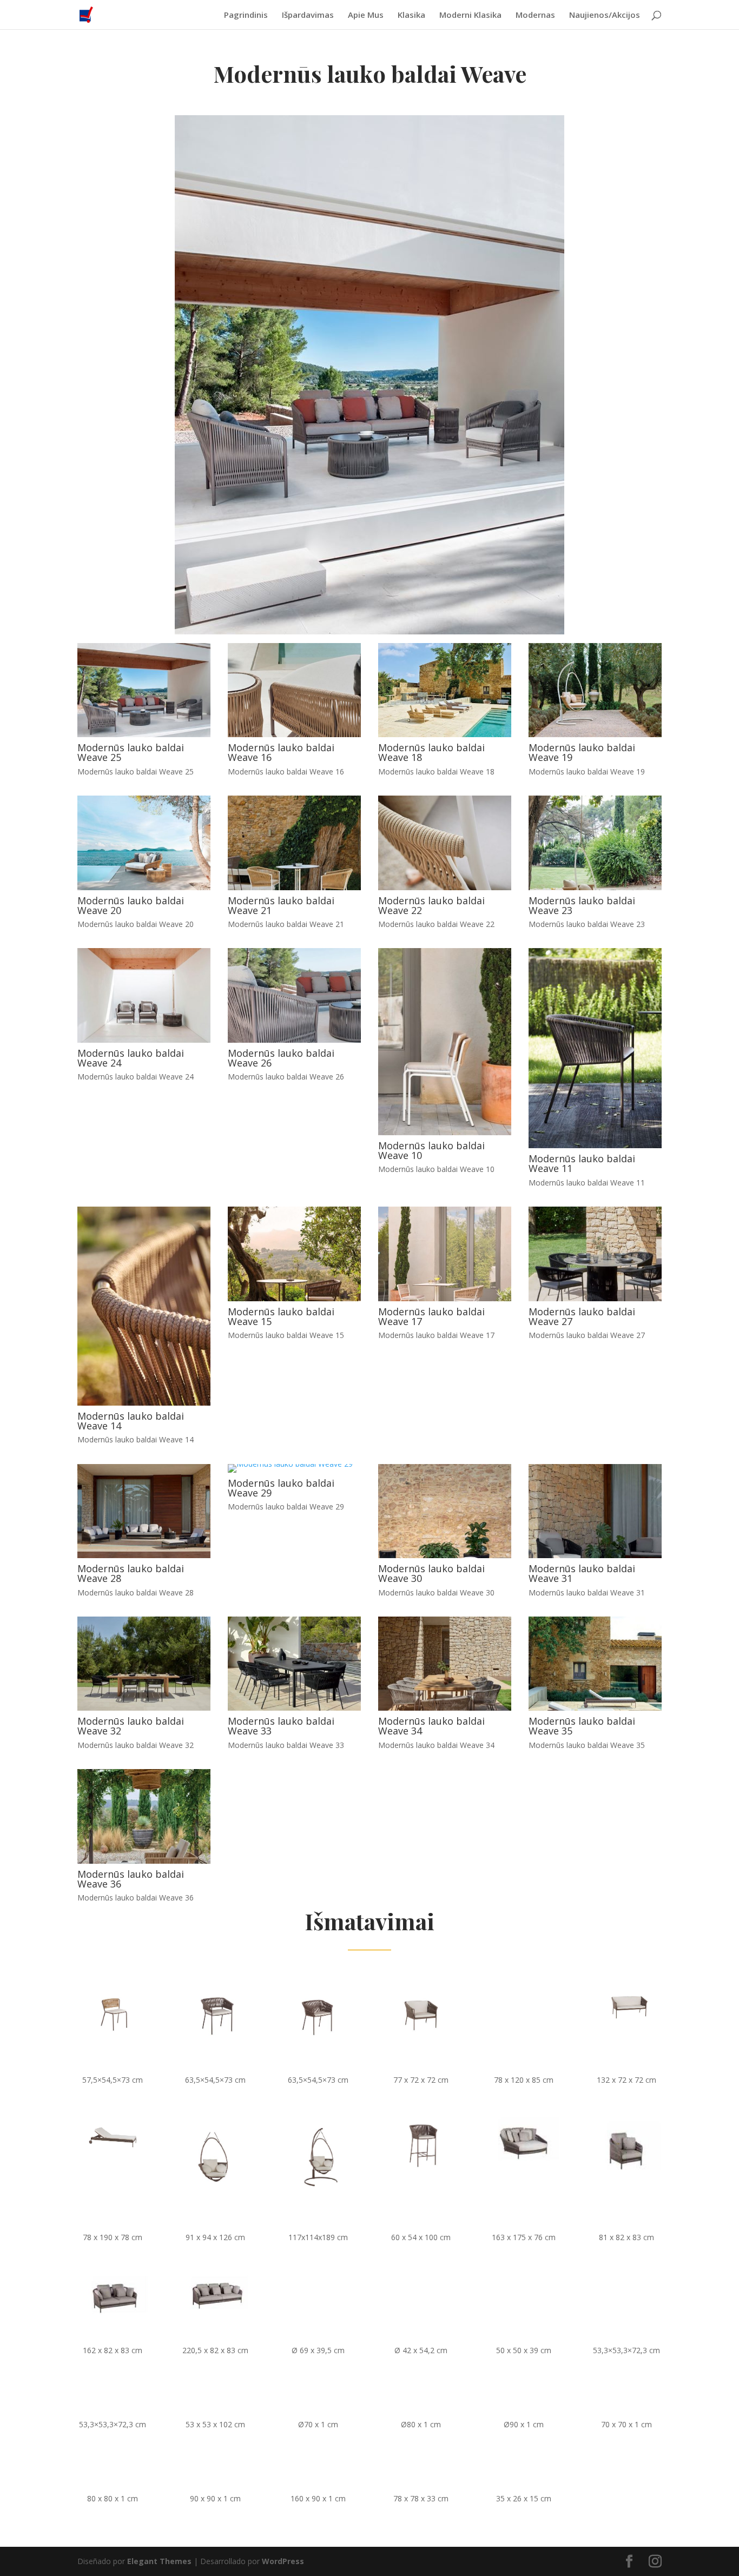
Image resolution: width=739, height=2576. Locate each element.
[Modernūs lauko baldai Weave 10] (445, 1132)
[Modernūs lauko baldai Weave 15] (294, 1298)
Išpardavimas (308, 15)
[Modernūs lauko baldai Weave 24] (144, 1040)
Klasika (411, 15)
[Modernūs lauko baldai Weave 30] (445, 1555)
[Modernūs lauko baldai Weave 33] (294, 1708)
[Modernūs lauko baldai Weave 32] (144, 1708)
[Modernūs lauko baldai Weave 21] (294, 887)
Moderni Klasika (470, 15)
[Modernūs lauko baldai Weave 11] (595, 1145)
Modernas (535, 15)
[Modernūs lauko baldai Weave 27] (595, 1298)
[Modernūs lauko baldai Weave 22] (445, 887)
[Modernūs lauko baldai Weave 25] (144, 734)
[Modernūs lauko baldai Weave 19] (595, 734)
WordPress (283, 2561)
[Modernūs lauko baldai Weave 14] (144, 1403)
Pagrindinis (246, 15)
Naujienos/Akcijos (605, 15)
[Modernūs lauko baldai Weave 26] (294, 1040)
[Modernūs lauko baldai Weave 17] (445, 1298)
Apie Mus (366, 15)
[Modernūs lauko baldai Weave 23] (595, 887)
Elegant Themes (159, 2561)
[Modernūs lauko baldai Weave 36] (144, 1861)
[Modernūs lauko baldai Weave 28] (144, 1555)
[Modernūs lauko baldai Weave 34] (445, 1708)
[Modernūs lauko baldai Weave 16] (294, 734)
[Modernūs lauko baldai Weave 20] (144, 887)
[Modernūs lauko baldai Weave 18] (445, 734)
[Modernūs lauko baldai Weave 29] (290, 1464)
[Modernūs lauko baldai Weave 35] (595, 1708)
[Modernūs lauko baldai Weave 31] (595, 1555)
